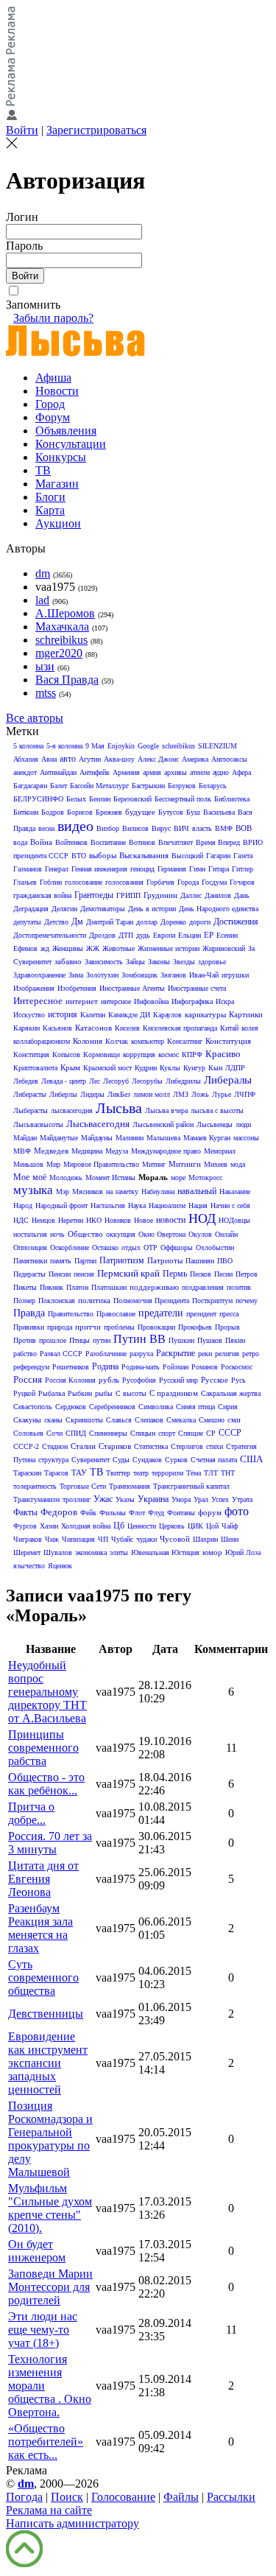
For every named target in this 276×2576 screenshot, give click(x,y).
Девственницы (46, 2014)
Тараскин (27, 1473)
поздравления (203, 1287)
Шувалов (58, 1552)
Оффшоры (177, 1247)
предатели (161, 1313)
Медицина (87, 1151)
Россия (28, 1379)
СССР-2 (26, 1446)
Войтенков (71, 842)
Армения (126, 772)
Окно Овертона (162, 1234)
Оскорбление (70, 1247)
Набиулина (158, 1192)
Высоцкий (187, 856)
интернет (82, 1001)
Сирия (228, 1407)
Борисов (80, 812)
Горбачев (160, 882)
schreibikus (61, 640)
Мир (53, 1164)
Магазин (57, 484)
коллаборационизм (42, 1041)
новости (171, 1220)
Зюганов (173, 975)
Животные (118, 948)
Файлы (181, 2497)
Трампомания (130, 1486)
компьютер (148, 1041)
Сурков (176, 1460)
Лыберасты (31, 1110)
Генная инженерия (99, 869)
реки (205, 1354)
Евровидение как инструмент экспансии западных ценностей (48, 2063)
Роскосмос (237, 1367)
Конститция (31, 1054)
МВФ (22, 1151)
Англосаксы (229, 759)
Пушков (210, 1340)
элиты (119, 1552)
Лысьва (119, 1108)
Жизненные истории (169, 948)
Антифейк (95, 772)
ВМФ (224, 828)
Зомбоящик (139, 975)
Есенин (227, 935)
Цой (212, 1526)
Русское (215, 1380)
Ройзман (176, 1367)
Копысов (66, 1054)
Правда (29, 1313)
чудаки (146, 1539)
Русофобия (139, 1380)
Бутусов (171, 812)
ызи (45, 666)
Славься (119, 1420)
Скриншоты (84, 1420)
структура (53, 1460)
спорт (167, 1433)
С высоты (131, 1393)
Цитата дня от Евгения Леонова (43, 1879)
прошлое (53, 1340)
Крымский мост (107, 1068)
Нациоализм (167, 1205)
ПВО (225, 1261)
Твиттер (118, 1473)
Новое (144, 1220)
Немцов (43, 1220)
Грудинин (160, 895)
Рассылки (231, 2497)
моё (39, 1177)
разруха (141, 1354)
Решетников (71, 1367)
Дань (242, 895)
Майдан (25, 1138)
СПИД (76, 1433)
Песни (223, 1274)
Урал (201, 1499)
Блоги (50, 497)
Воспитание (108, 842)
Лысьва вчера (166, 1110)
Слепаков (149, 1420)
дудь (143, 935)
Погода (24, 2497)
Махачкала (62, 627)
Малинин (130, 1138)
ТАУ (79, 1473)
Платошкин (109, 1287)
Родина (105, 1366)
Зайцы (135, 962)
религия (227, 1354)
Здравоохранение (39, 975)
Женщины (68, 948)
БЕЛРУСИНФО (38, 799)
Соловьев (28, 1433)
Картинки (246, 1014)
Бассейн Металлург (99, 786)
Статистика (151, 1446)
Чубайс (122, 1539)
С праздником (174, 1393)
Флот (137, 1513)
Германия (172, 869)
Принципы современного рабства (43, 1748)
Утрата (242, 1499)
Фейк (88, 1513)
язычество (29, 1566)
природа (60, 1327)
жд (45, 948)
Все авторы (35, 718)
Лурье (222, 1094)
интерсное (116, 1001)
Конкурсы (61, 457)
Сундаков (147, 1460)
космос (169, 1054)
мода (238, 1164)
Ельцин (190, 935)
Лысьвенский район (163, 1124)
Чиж (52, 1539)
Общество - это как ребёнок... (46, 1784)
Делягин (64, 909)
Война (41, 842)
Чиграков (28, 1539)
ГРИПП (128, 895)
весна (46, 828)
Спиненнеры (108, 1433)
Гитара (219, 869)
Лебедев (26, 1081)
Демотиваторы (103, 909)
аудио (221, 772)
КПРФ (192, 1054)
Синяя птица (195, 1407)
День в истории (152, 909)
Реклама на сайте (49, 2510)
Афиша (53, 378)
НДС (21, 1220)
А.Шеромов (65, 613)
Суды (121, 1460)
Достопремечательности (50, 935)
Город (50, 404)
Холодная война (86, 1526)
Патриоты (165, 1260)
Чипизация (78, 1539)
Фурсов (25, 1526)
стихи (215, 1446)
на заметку (122, 1192)
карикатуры (205, 1014)
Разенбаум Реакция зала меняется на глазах (40, 1928)
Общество (85, 1234)
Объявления (66, 431)
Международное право (166, 1151)
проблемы (119, 1327)
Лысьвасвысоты (38, 1124)
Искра (225, 1001)
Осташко (105, 1247)
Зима (76, 975)
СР (211, 1433)
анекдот (25, 772)
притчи (88, 1327)
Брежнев (109, 812)
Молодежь (66, 1178)
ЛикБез (119, 1094)
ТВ (43, 470)
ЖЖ (93, 948)
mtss (46, 693)
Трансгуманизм (36, 1499)
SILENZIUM (217, 746)
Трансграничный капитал (191, 1486)
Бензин (100, 799)
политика (94, 1300)
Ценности (142, 1526)
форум (210, 1512)
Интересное (38, 1001)
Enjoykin (121, 746)
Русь (238, 1380)
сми (234, 1419)
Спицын (143, 1433)
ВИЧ (181, 828)
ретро (251, 1354)
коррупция (139, 1054)
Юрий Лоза (243, 1552)
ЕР (209, 935)
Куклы (170, 1068)
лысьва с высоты (217, 1110)
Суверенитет (91, 1460)
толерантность (35, 1486)
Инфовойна (151, 1001)
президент (201, 1314)
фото (237, 1511)
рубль (109, 1380)
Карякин (26, 1028)
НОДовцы (234, 1220)
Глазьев (25, 882)
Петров (247, 1274)
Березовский (132, 799)
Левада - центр (64, 1081)
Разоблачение (106, 1354)
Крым (70, 1067)
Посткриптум (212, 1301)
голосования (124, 882)
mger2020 (59, 653)
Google (148, 746)
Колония (88, 1041)
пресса (229, 1314)
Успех (220, 1499)
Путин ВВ (139, 1339)
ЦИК (195, 1526)
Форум (53, 417)
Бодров (53, 812)
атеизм (200, 772)
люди (243, 1124)
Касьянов (57, 1028)
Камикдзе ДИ (129, 1015)
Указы (125, 1499)
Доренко (173, 922)
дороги (200, 922)
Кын (215, 1068)
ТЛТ (211, 1473)
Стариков (115, 1446)
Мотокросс (205, 1178)
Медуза (117, 1151)
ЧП (103, 1539)
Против (25, 1340)
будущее (140, 812)
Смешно (212, 1420)
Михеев (216, 1164)
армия (152, 772)
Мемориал (220, 1151)
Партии (85, 1261)
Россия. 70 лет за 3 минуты (50, 1843)
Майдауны (97, 1138)
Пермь (175, 1274)
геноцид (142, 869)
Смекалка (181, 1420)
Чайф (230, 1526)
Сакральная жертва (231, 1393)
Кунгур (194, 1068)
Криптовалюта (35, 1068)
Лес (95, 1081)
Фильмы (113, 1513)
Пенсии (60, 1274)
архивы (176, 772)
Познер (24, 1301)
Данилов (218, 895)
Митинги (185, 1164)
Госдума (214, 882)
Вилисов (135, 828)
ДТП (126, 935)
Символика (156, 1407)
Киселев (127, 1028)
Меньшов (28, 1164)
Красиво (223, 1054)
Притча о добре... (31, 1813)
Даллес (191, 895)
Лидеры (92, 1094)
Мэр (63, 1192)
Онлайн (226, 1234)
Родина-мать (141, 1367)
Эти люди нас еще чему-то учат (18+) (43, 2330)
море (178, 1178)
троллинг (77, 1499)
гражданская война (42, 895)
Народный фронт (61, 1205)
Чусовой (175, 1539)
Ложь (200, 1094)
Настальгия (108, 1205)
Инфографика (192, 1001)
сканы (53, 1420)
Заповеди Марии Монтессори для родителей (50, 2287)
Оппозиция (30, 1247)
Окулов (200, 1234)
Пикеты (25, 1287)
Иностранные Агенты (132, 988)
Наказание (235, 1192)
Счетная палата (214, 1460)
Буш (193, 812)
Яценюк (60, 1566)
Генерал (57, 869)
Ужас (103, 1499)
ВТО (79, 856)
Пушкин (181, 1340)
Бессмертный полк (183, 799)
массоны (246, 1138)
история (63, 1014)
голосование (84, 882)
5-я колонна (64, 746)
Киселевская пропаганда (180, 1028)
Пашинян (200, 1261)
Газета (243, 856)
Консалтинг (185, 1041)
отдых (131, 1247)
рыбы (104, 1393)
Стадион (55, 1446)
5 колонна (28, 746)
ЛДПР (235, 1068)
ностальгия (30, 1234)
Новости (57, 391)
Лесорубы (147, 1081)
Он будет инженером (37, 2251)
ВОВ (244, 828)
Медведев (51, 1151)
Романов (205, 1367)
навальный (197, 1191)
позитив (239, 1287)
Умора (181, 1499)
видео (75, 826)
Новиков (118, 1220)
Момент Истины (110, 1178)
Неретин (71, 1220)
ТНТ (228, 1473)
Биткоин (26, 812)
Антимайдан (58, 772)
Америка (195, 759)
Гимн (197, 869)
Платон (77, 1287)
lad (42, 600)
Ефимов (25, 948)
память (61, 1261)
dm (43, 573)
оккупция (121, 1234)
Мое (21, 1177)
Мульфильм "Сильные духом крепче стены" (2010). (50, 2208)
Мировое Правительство (101, 1164)
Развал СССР (61, 1354)
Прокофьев (195, 1327)
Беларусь (213, 786)
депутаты (27, 922)
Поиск (67, 2497)
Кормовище (102, 1054)
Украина (153, 1499)
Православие (116, 1314)
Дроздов (102, 935)
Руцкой (24, 1393)
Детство (56, 922)
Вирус (161, 828)
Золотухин (102, 975)
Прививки (29, 1327)
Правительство (71, 1314)
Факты (25, 1512)
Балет (59, 786)
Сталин (83, 1446)
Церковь (172, 1526)
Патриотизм (122, 1260)
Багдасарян (30, 786)
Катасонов (93, 1028)
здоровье (212, 962)
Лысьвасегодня (98, 1124)
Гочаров (242, 882)
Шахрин (205, 1539)
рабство (25, 1354)
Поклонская (57, 1301)
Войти (22, 130)
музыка (33, 1190)
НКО (94, 1220)
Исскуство (29, 1015)
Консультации (71, 444)
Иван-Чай (204, 975)
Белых (76, 799)
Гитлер (243, 869)
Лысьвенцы (215, 1124)
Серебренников (112, 1407)
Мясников (88, 1192)
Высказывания (144, 855)
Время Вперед (218, 842)
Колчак (117, 1041)
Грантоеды (94, 895)
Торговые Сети (83, 1486)
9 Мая (95, 746)
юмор (212, 1552)
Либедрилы (183, 1081)
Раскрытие (176, 1353)
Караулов (167, 1015)
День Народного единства (219, 909)
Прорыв (227, 1327)
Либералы (228, 1080)
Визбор (108, 828)
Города (188, 882)
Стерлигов (187, 1446)
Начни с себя (230, 1205)
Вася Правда (67, 680)
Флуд (156, 1513)
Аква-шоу (119, 759)
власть (202, 828)
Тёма (194, 1473)
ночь (57, 1234)
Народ (23, 1205)
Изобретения (77, 988)
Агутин (90, 759)
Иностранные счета (197, 988)
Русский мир (178, 1380)
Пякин (235, 1340)
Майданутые (59, 1138)
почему (247, 1301)
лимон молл (152, 1094)
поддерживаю (154, 1287)
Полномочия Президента (151, 1301)
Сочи (54, 1433)
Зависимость (104, 962)
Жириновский (224, 948)
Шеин (230, 1539)
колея (250, 1028)
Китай (229, 1028)
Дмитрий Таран (110, 922)
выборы (103, 855)
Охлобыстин (215, 1247)
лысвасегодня (72, 1110)
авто (68, 759)
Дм (77, 922)
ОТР (151, 1247)
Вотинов (142, 842)
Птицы (79, 1340)
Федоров (59, 1512)
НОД (202, 1218)
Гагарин (218, 856)
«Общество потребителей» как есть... (46, 2442)
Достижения (236, 922)
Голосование (123, 2497)
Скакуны (27, 1420)
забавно (68, 961)
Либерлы (63, 1094)
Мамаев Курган (207, 1138)
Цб (119, 1526)
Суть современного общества (43, 1977)
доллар (147, 922)
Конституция (228, 1041)
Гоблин (51, 882)
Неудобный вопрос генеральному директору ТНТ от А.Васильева (47, 1692)
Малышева (163, 1138)
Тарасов (56, 1473)
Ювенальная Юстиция (165, 1552)
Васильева (219, 812)
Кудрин (146, 1068)
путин (102, 1340)
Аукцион (58, 523)
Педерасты (29, 1274)
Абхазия (26, 759)
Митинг (154, 1164)
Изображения (34, 988)
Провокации (156, 1327)
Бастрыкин (148, 786)
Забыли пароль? (53, 318)
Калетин (93, 1015)
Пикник (52, 1287)
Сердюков (71, 1407)
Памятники (30, 1261)
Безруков (182, 786)
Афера (241, 772)
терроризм (167, 1473)
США (251, 1459)
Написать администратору (72, 2523)
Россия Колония (70, 1380)
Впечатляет (176, 842)
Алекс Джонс (158, 759)
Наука (137, 1205)
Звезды (184, 962)
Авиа (49, 759)
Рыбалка (52, 1393)
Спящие (191, 1433)
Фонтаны (181, 1513)
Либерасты (30, 1094)
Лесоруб (116, 1081)
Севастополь (33, 1407)
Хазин (49, 1526)
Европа (164, 935)
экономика (91, 1552)
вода (20, 842)
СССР (230, 1433)
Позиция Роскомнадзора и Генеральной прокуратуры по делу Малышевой (50, 2139)
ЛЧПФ (245, 1094)
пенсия (84, 1274)
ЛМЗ (181, 1094)
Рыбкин (80, 1393)
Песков (201, 1274)
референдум (31, 1367)
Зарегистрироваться (96, 130)
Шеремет (27, 1552)
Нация (198, 1205)
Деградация (31, 909)
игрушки (235, 975)
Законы (159, 962)
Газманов (28, 869)
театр (141, 1473)
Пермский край (128, 1273)
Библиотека (232, 799)
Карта (50, 510)
